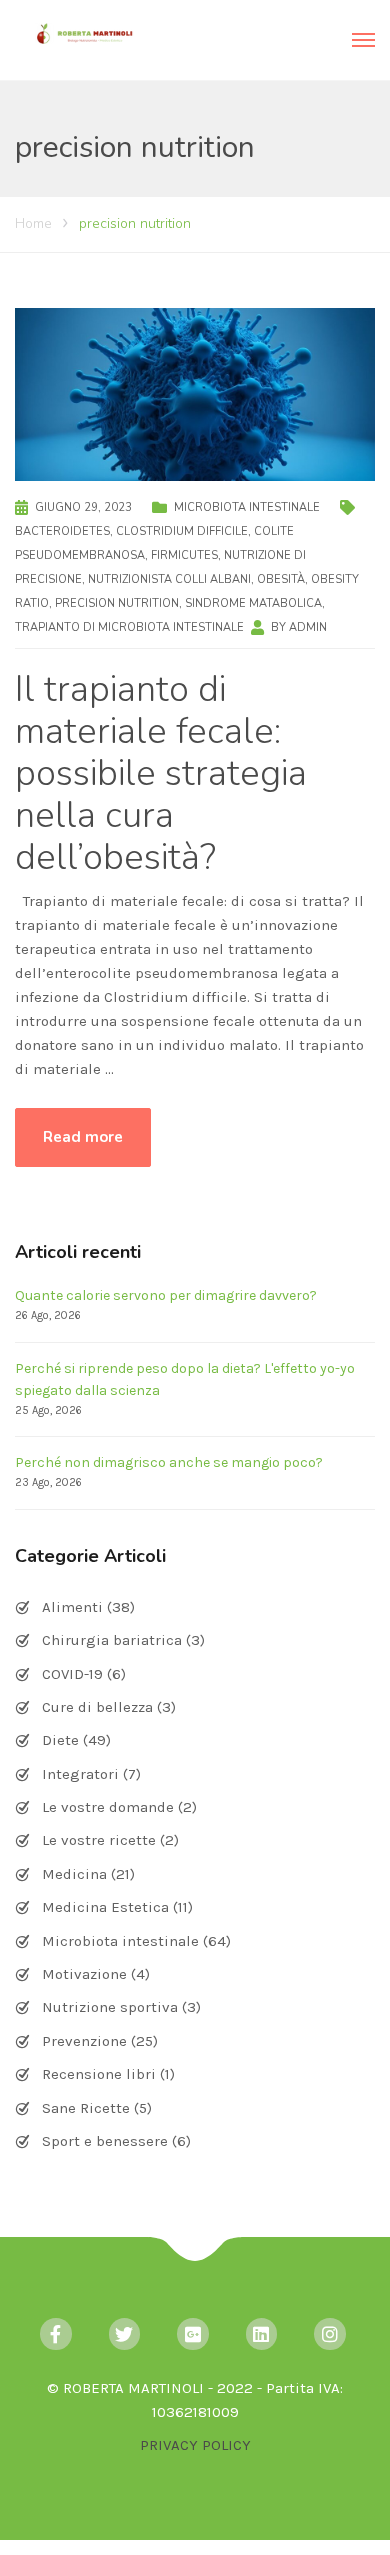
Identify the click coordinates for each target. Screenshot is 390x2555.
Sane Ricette (86, 2108)
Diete (60, 1740)
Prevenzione (84, 2041)
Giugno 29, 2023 (83, 507)
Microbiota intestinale (247, 507)
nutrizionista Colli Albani (169, 579)
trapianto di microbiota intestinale (129, 627)
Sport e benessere (105, 2141)
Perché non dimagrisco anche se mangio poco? (169, 1462)
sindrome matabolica (253, 603)
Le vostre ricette (99, 1840)
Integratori (80, 1774)
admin (308, 627)
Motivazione (84, 1974)
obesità (281, 579)
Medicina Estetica (105, 1907)
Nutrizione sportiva (110, 2007)
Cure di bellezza (97, 1707)
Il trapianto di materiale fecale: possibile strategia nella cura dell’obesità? (161, 773)
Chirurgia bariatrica (112, 1640)
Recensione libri (99, 2074)
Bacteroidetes (62, 531)
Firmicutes (184, 555)
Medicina (74, 1874)
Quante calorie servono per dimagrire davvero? (166, 1295)
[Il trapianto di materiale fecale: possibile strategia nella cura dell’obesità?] (195, 393)
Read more (83, 1137)
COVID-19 (72, 1674)
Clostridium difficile (182, 531)
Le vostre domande (108, 1807)
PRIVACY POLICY (195, 2445)
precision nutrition (117, 603)
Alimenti (72, 1607)
